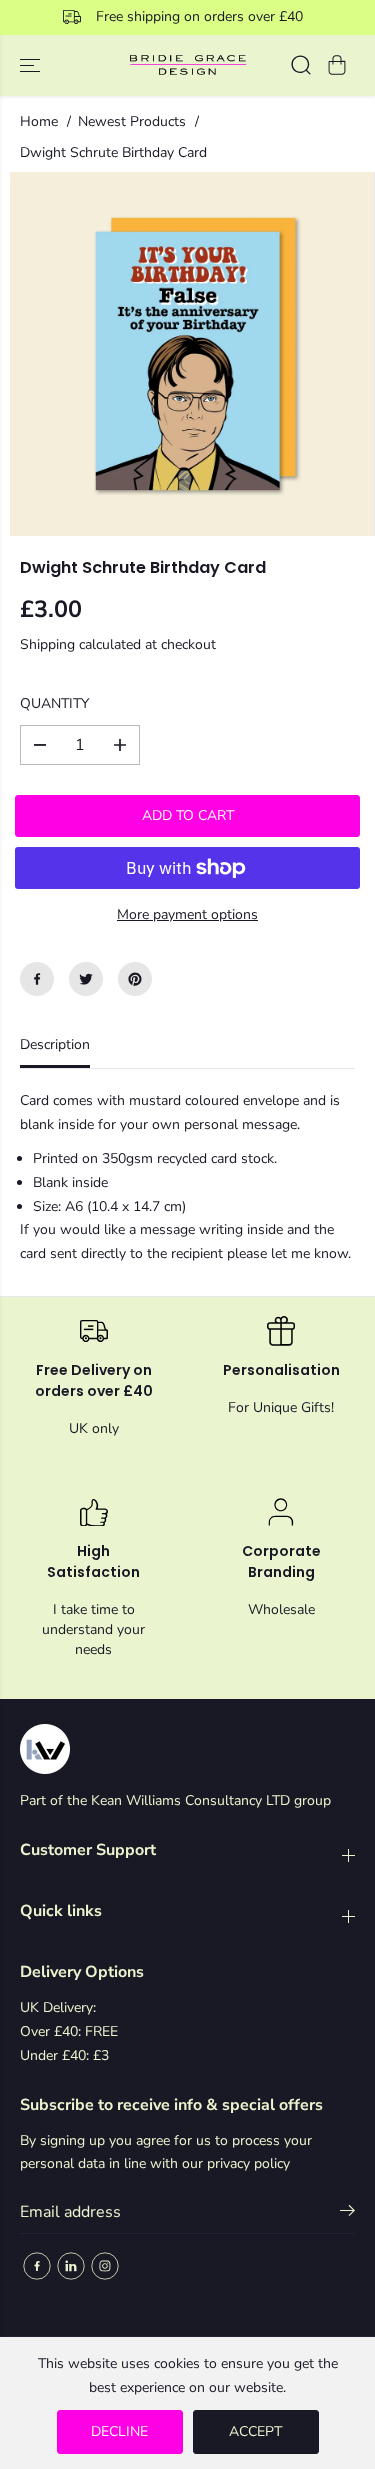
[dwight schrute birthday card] (192, 354)
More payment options (187, 914)
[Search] (301, 65)
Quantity (54, 703)
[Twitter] (86, 979)
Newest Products (132, 121)
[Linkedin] (71, 2266)
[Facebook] (37, 979)
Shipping (47, 644)
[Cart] (337, 65)
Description (55, 1044)
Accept (255, 2431)
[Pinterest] (135, 979)
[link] (187, 1749)
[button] (32, 65)
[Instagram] (105, 2266)
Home (39, 121)
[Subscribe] (347, 2214)
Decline (119, 2431)
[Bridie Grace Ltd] (187, 65)
